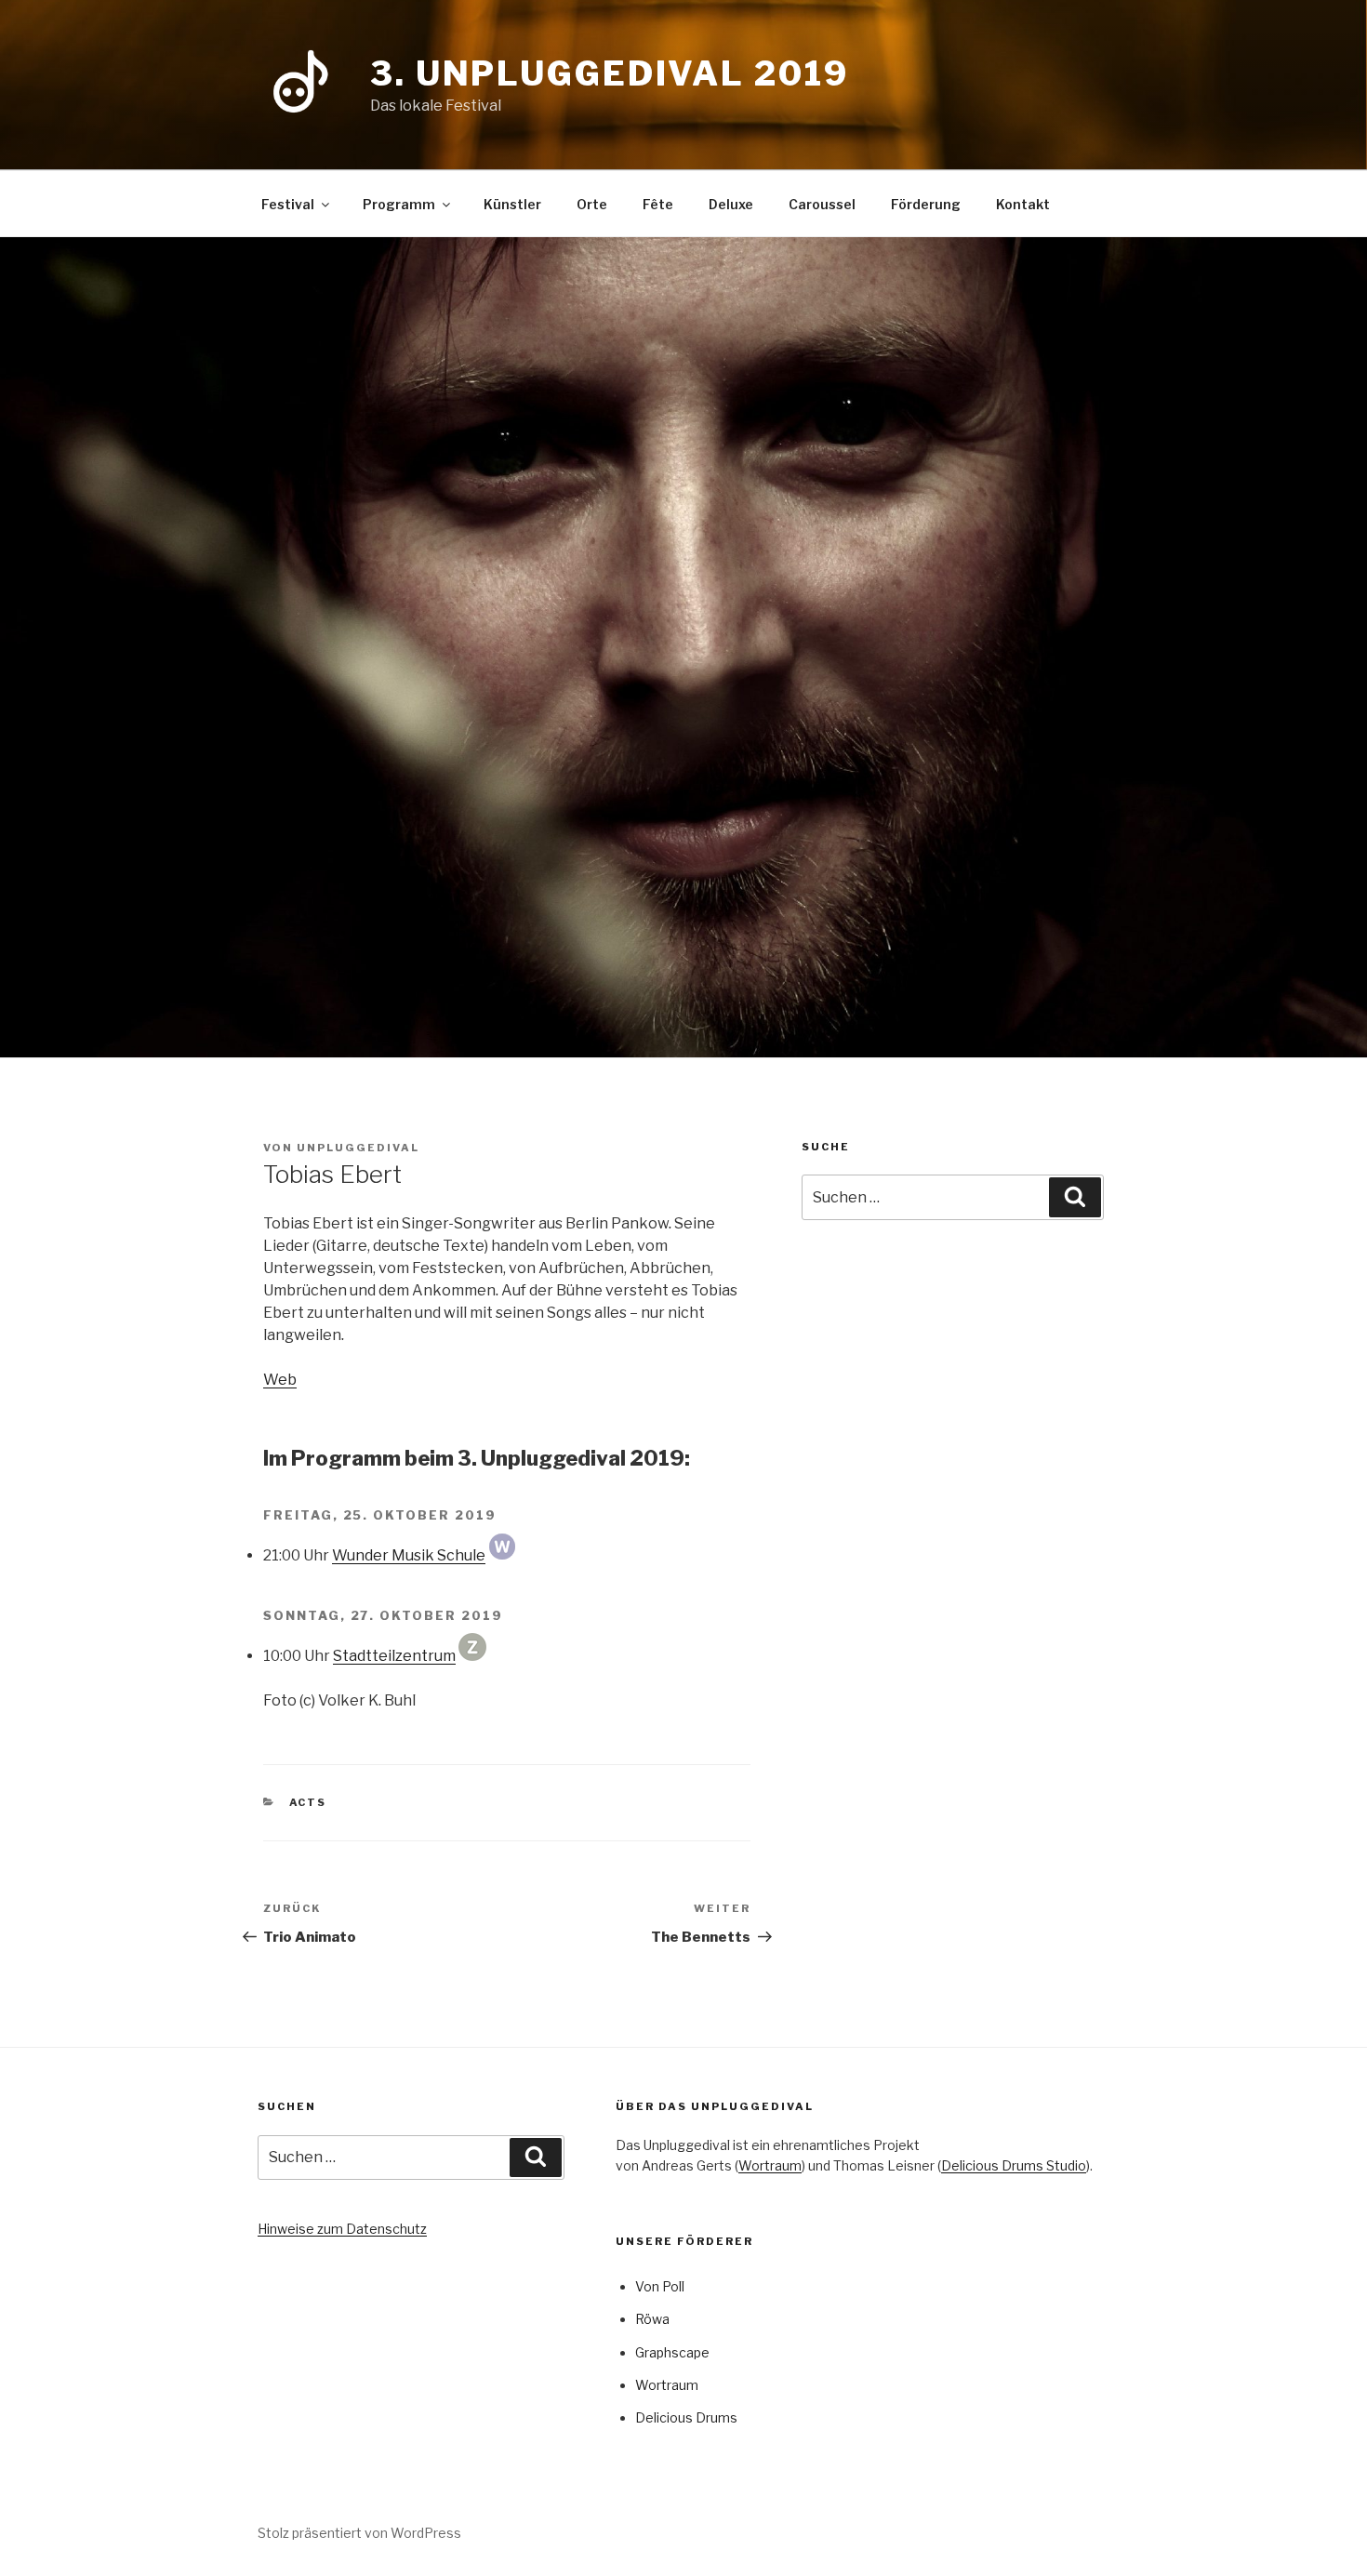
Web (280, 1380)
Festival (288, 204)
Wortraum (770, 2165)
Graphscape (672, 2352)
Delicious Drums (686, 2417)
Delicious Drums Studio (1014, 2165)
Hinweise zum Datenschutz (342, 2229)
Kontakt (1023, 204)
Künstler (512, 204)
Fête (658, 204)
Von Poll (660, 2286)
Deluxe (731, 204)
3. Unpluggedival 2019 (609, 73)
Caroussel (822, 204)
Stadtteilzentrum (394, 1656)
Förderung (926, 204)
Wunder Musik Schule (409, 1555)
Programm (399, 204)
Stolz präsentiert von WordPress (359, 2533)
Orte (592, 204)
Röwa (652, 2319)
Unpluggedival (358, 1148)
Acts (308, 1802)
